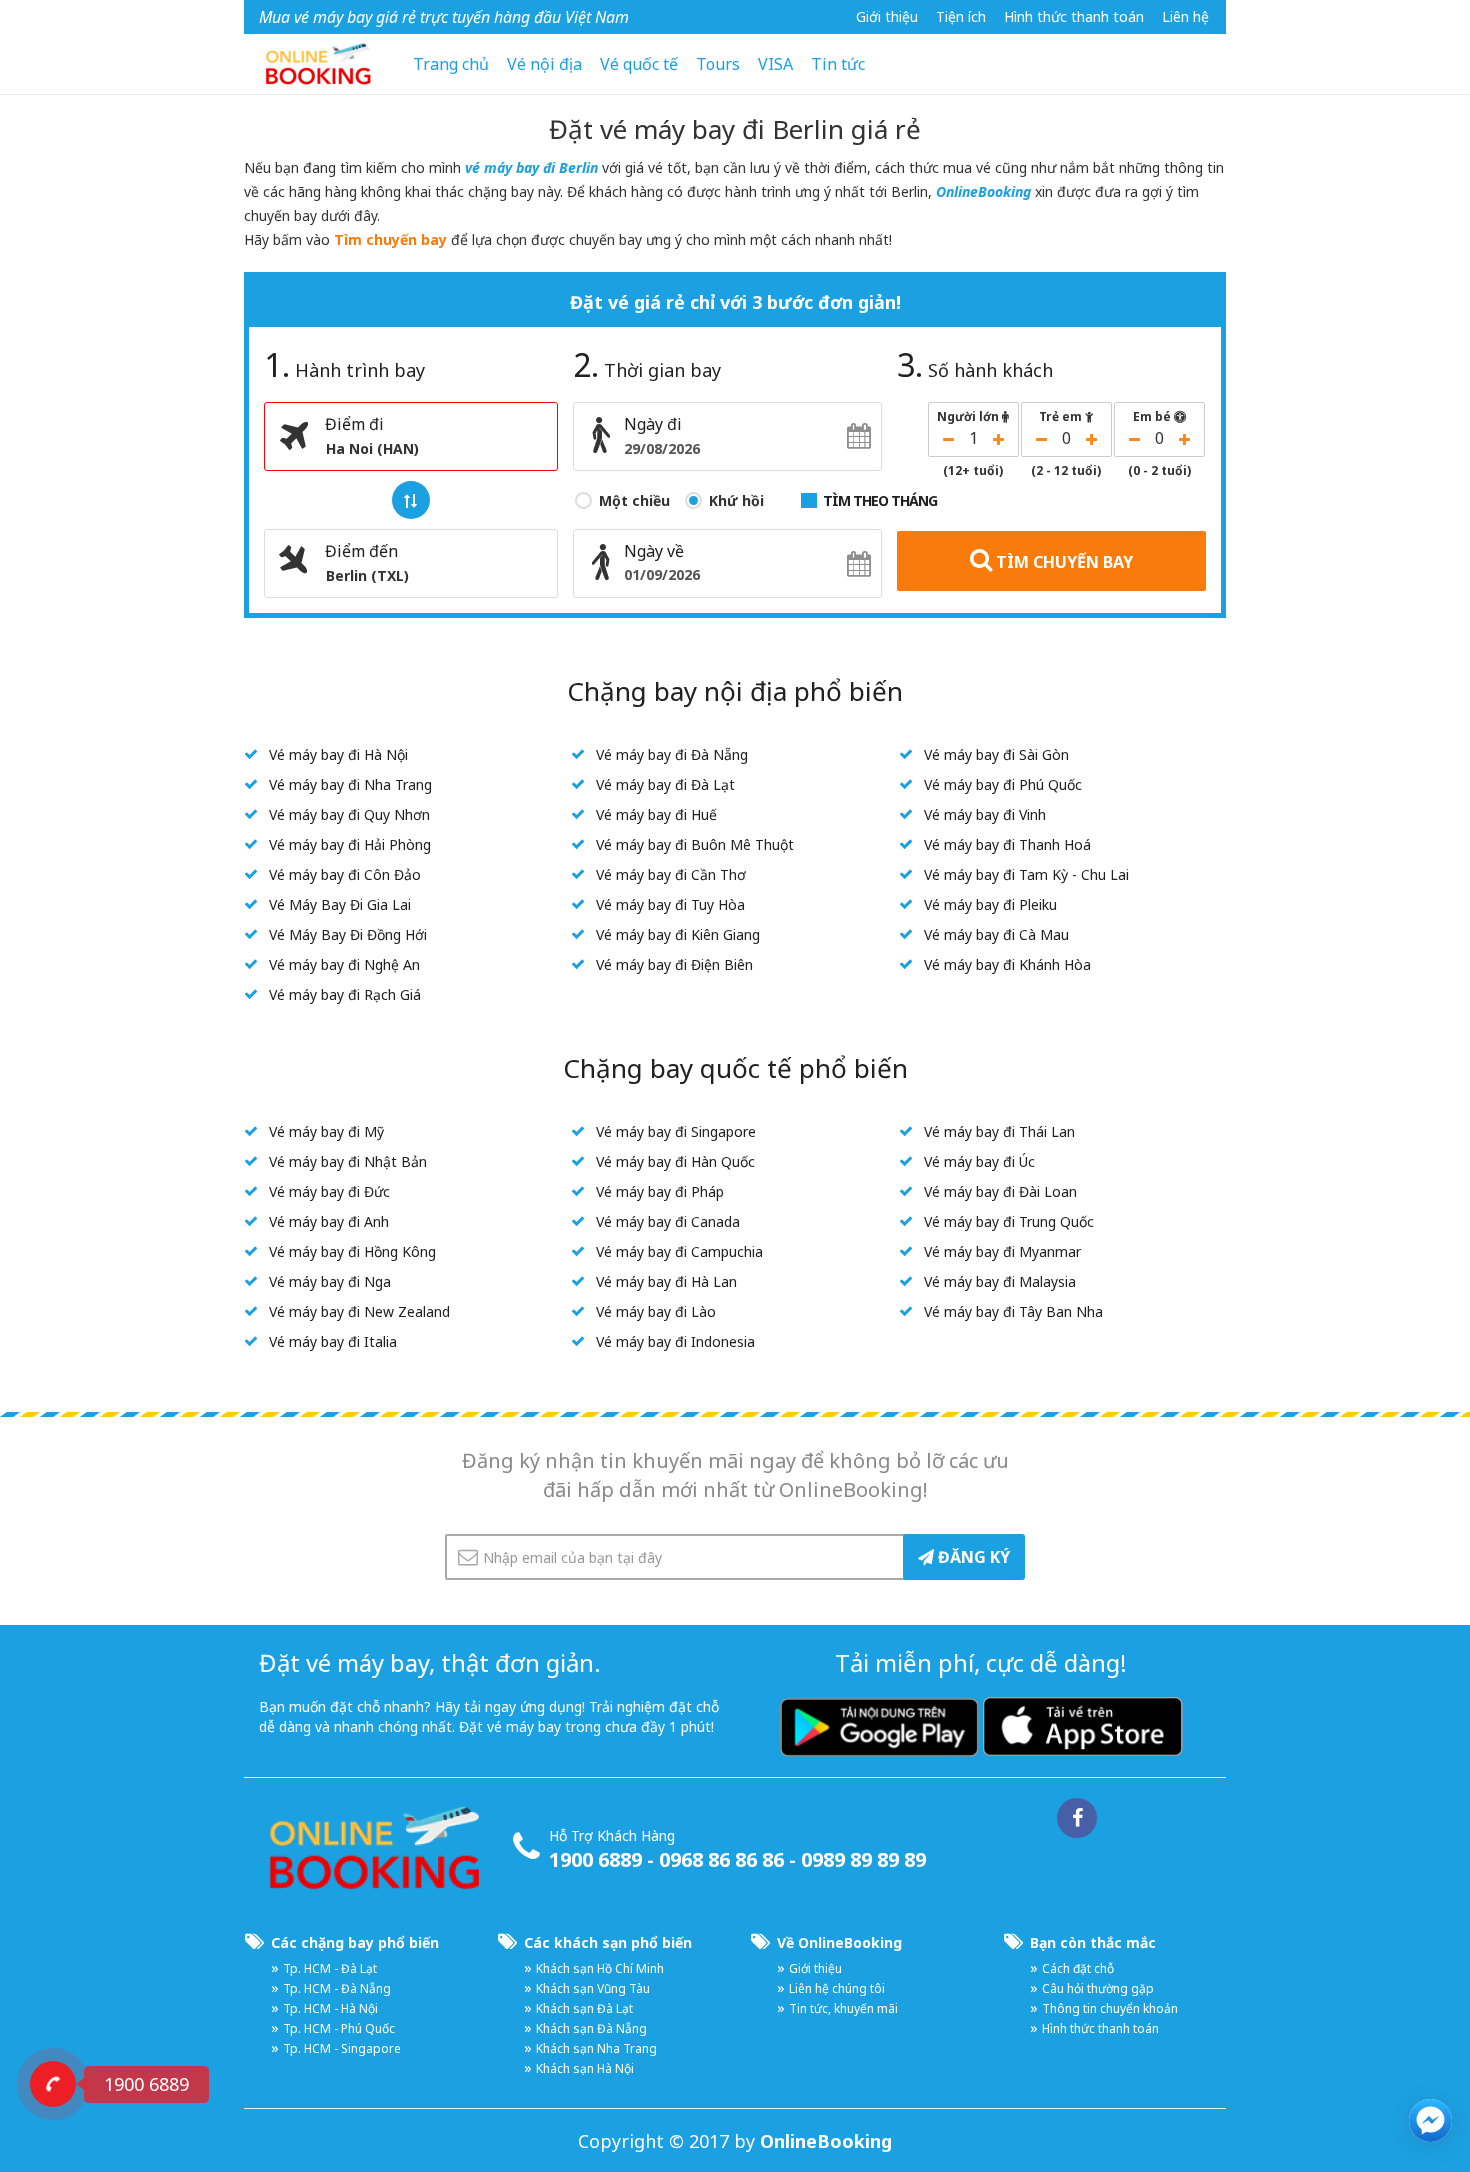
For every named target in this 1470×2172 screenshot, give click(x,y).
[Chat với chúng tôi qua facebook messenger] (1430, 2120)
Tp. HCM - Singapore (342, 2048)
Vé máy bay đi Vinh (985, 814)
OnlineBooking (983, 191)
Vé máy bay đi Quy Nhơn (349, 814)
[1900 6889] (53, 2084)
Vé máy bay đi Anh (329, 1221)
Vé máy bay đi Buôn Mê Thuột (695, 844)
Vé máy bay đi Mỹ (326, 1131)
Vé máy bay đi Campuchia (679, 1251)
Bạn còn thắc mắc (1093, 1942)
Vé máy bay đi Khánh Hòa (1007, 964)
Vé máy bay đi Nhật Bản (348, 1161)
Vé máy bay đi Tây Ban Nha (1013, 1311)
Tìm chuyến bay (390, 239)
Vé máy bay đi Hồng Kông (352, 1251)
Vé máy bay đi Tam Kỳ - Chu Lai (1026, 874)
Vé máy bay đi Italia (333, 1341)
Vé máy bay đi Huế (656, 814)
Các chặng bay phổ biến (355, 1942)
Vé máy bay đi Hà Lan (666, 1281)
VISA (775, 64)
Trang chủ (451, 64)
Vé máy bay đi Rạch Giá (345, 994)
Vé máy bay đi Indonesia (675, 1341)
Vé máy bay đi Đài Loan (1000, 1191)
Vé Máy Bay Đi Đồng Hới (348, 934)
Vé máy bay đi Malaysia (1000, 1281)
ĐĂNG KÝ (972, 1557)
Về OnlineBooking (839, 1942)
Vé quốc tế (639, 64)
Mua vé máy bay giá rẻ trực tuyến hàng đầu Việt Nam (444, 17)
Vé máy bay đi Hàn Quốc (675, 1161)
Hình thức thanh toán (1074, 16)
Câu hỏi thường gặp (1098, 1988)
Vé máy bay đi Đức (329, 1191)
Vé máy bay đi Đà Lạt (665, 784)
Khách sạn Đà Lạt (584, 2008)
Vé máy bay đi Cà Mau (996, 934)
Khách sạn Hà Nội (585, 2068)
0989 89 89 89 (863, 1859)
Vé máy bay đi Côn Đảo (345, 874)
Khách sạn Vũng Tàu (593, 1988)
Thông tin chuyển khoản (1110, 2008)
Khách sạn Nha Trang (596, 2048)
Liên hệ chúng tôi (837, 1988)
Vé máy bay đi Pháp (660, 1191)
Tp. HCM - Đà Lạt (330, 1968)
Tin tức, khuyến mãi (843, 2008)
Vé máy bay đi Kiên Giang (678, 934)
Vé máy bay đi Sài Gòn (996, 754)
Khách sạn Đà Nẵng (591, 2028)
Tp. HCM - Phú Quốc (339, 2028)
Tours (718, 64)
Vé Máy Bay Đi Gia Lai (340, 904)
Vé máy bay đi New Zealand (359, 1311)
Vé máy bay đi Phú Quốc (1003, 784)
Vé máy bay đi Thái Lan (999, 1131)
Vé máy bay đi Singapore (676, 1131)
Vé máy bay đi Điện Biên (674, 964)
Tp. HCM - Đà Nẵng (337, 1988)
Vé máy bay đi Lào (656, 1311)
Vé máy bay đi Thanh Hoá (1007, 844)
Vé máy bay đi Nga (330, 1281)
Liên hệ (1185, 16)
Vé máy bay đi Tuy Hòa (670, 904)
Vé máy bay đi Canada (668, 1221)
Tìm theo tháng (880, 500)
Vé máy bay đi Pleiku (990, 904)
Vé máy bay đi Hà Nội (338, 754)
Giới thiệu (887, 16)
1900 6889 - (604, 1859)
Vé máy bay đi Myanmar (1002, 1251)
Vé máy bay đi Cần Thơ (671, 874)
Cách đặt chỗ (1078, 1968)
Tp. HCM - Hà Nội (330, 2008)
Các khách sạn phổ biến (608, 1942)
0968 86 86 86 (721, 1859)
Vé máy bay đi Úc (979, 1161)
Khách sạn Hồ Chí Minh (600, 1968)
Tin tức (838, 64)
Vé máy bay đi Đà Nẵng (672, 754)
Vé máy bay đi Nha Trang (350, 784)
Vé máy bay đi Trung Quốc (1009, 1221)
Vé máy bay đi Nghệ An (344, 964)
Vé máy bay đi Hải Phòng (350, 844)
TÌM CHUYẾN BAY (1062, 562)
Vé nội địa (544, 64)
